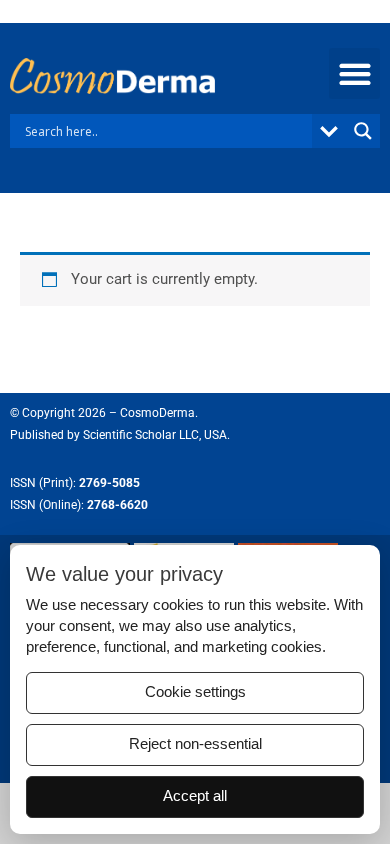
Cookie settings (195, 692)
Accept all (195, 796)
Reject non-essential (195, 744)
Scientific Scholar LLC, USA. (156, 435)
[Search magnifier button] (363, 131)
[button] (354, 73)
